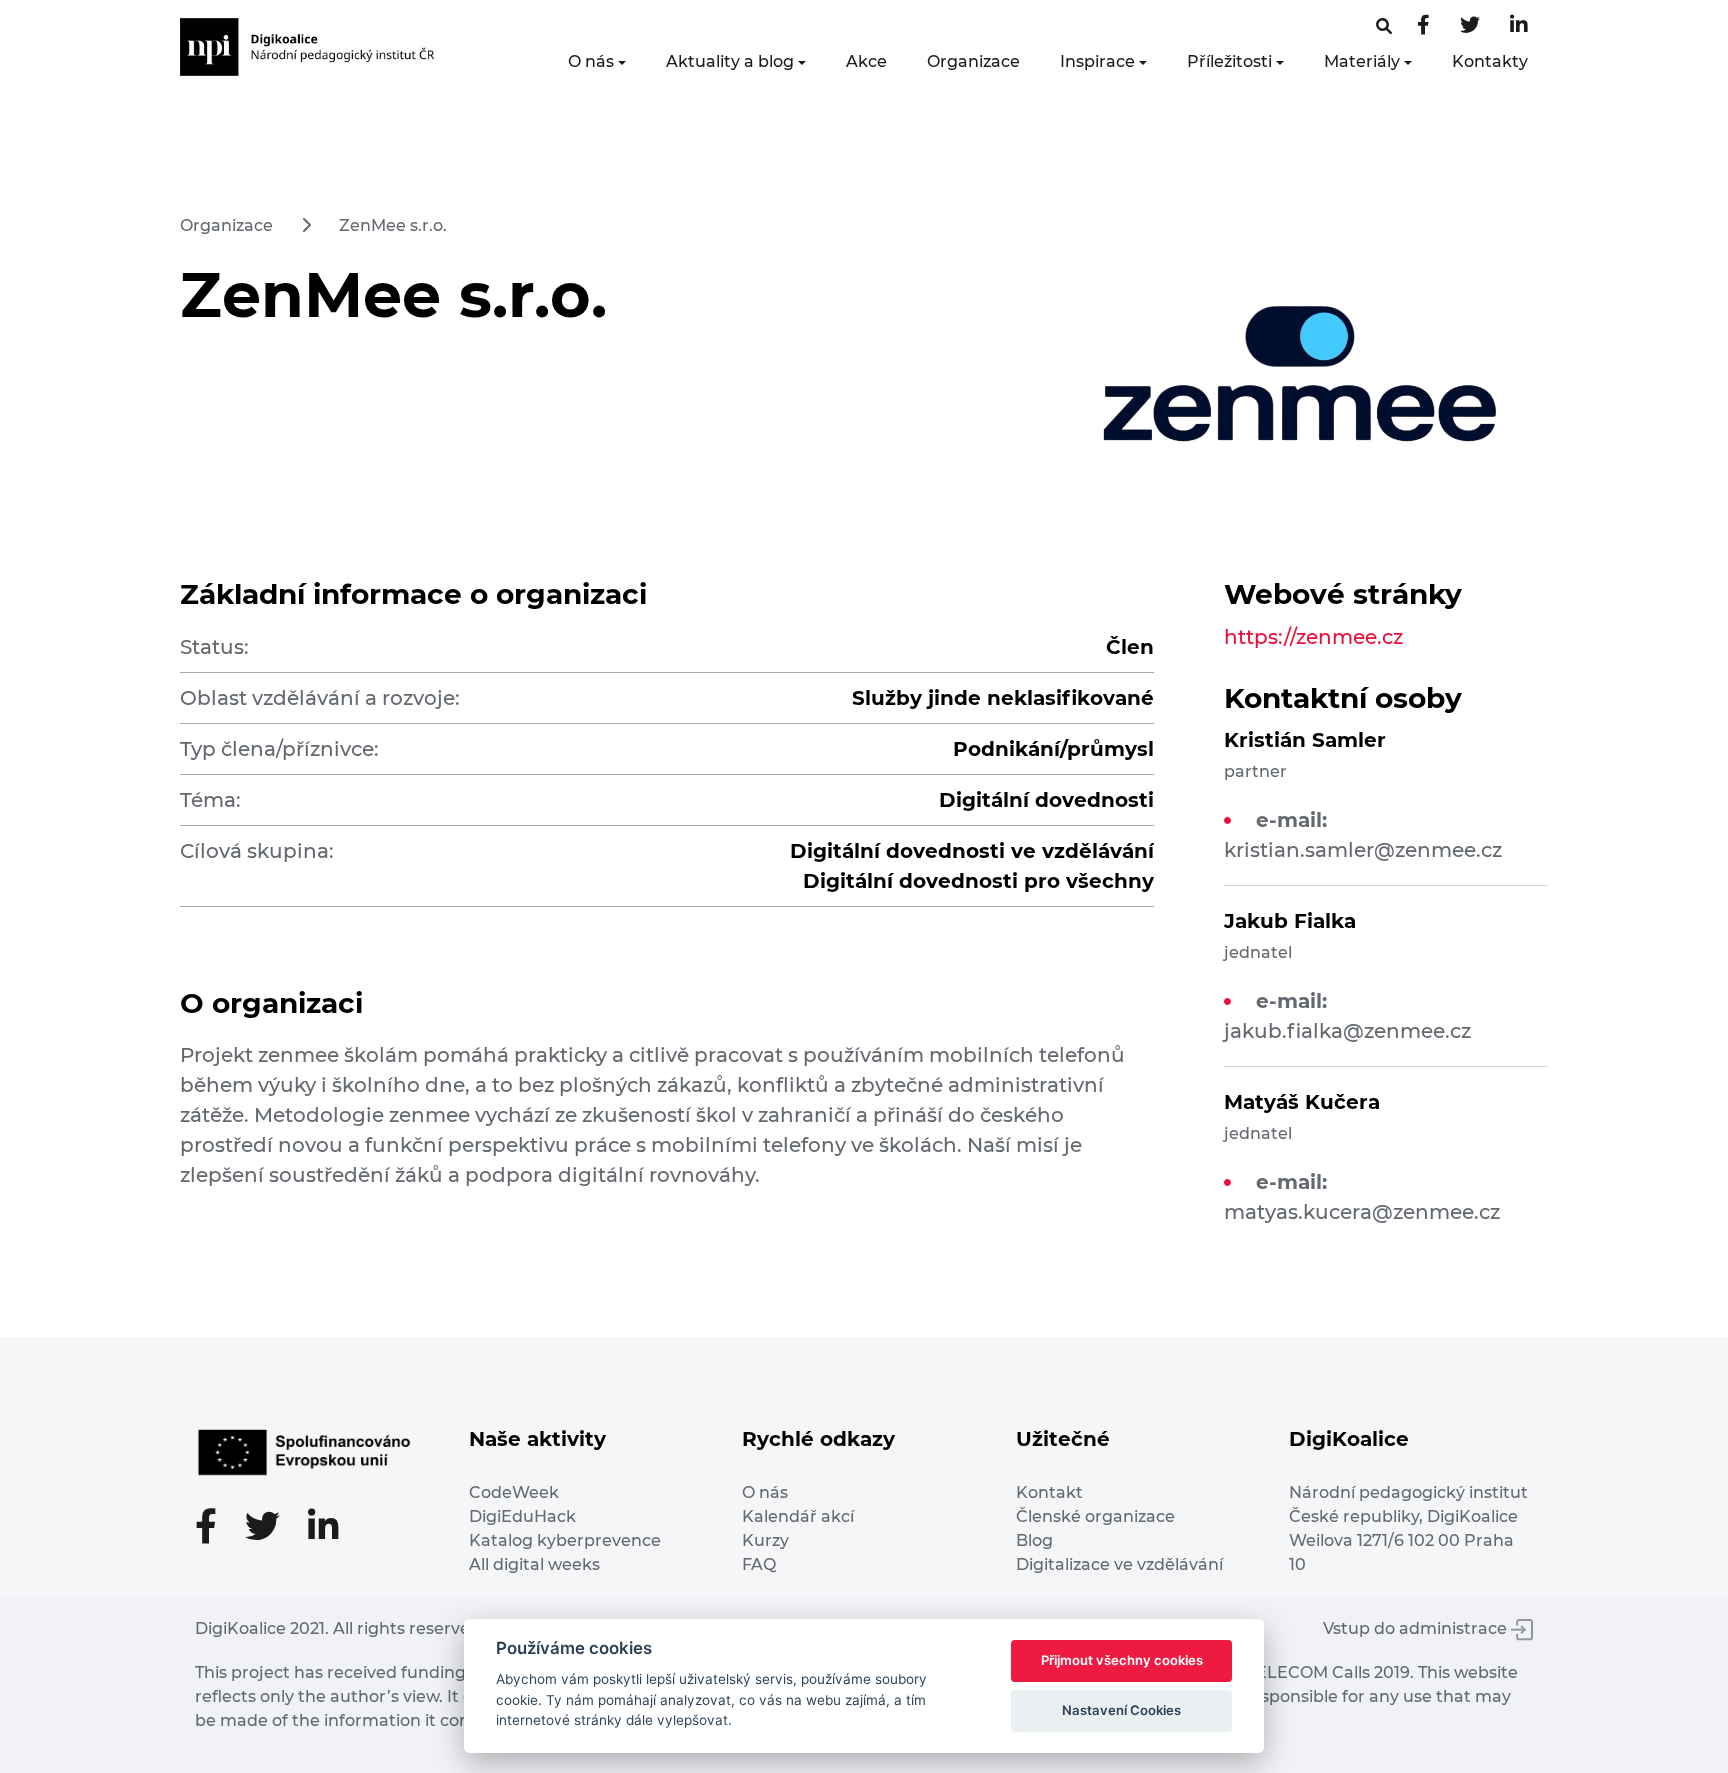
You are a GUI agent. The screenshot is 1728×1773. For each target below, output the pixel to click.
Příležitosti (1229, 61)
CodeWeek (514, 1492)
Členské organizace (1095, 1516)
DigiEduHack (522, 1516)
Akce (866, 61)
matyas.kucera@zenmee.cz (1362, 1212)
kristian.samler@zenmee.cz (1363, 850)
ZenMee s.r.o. (393, 225)
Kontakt (1049, 1492)
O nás (591, 61)
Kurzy (765, 1540)
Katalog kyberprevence (565, 1540)
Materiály (1362, 61)
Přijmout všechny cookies (1122, 1660)
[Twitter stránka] (1470, 26)
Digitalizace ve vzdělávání (1119, 1564)
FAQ (759, 1564)
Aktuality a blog (730, 61)
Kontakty (1490, 61)
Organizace (973, 61)
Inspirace (1097, 61)
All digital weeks (534, 1564)
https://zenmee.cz (1313, 637)
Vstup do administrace (1417, 1628)
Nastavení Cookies (1121, 1710)
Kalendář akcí (798, 1516)
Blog (1034, 1540)
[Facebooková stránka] (1384, 26)
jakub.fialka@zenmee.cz (1347, 1031)
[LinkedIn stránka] (1519, 26)
